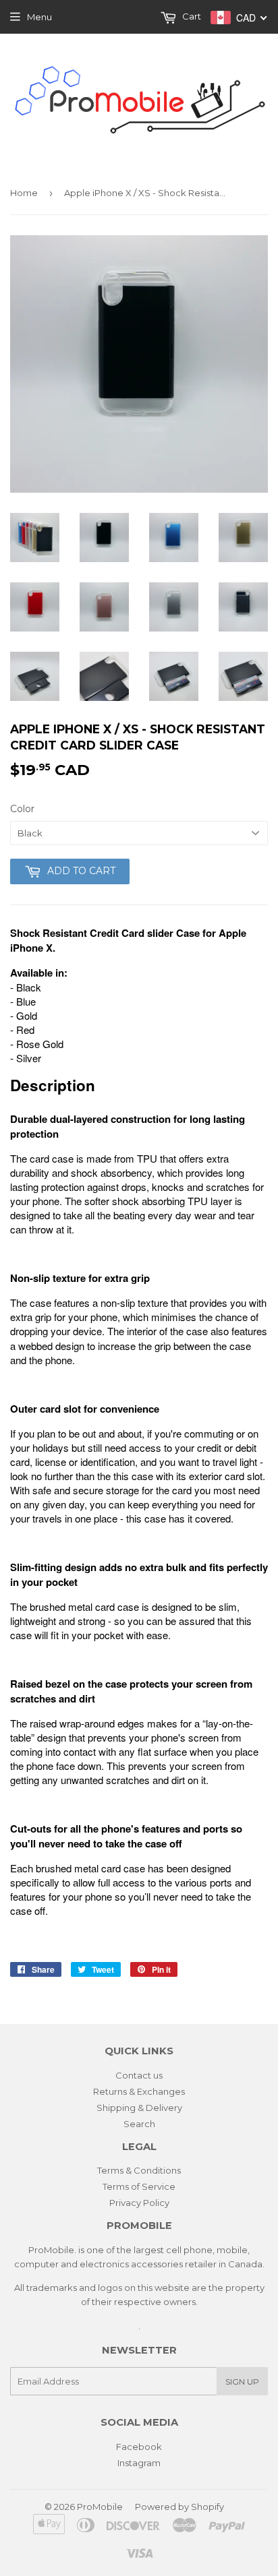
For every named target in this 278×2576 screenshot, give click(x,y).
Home (24, 193)
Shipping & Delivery (139, 2108)
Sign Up (242, 2382)
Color (22, 809)
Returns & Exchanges (139, 2091)
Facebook (139, 2447)
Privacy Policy (139, 2203)
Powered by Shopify (179, 2507)
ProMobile (100, 2507)
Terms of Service (139, 2186)
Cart (191, 16)
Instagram (139, 2463)
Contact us (139, 2075)
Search (139, 2124)
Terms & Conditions (139, 2170)
